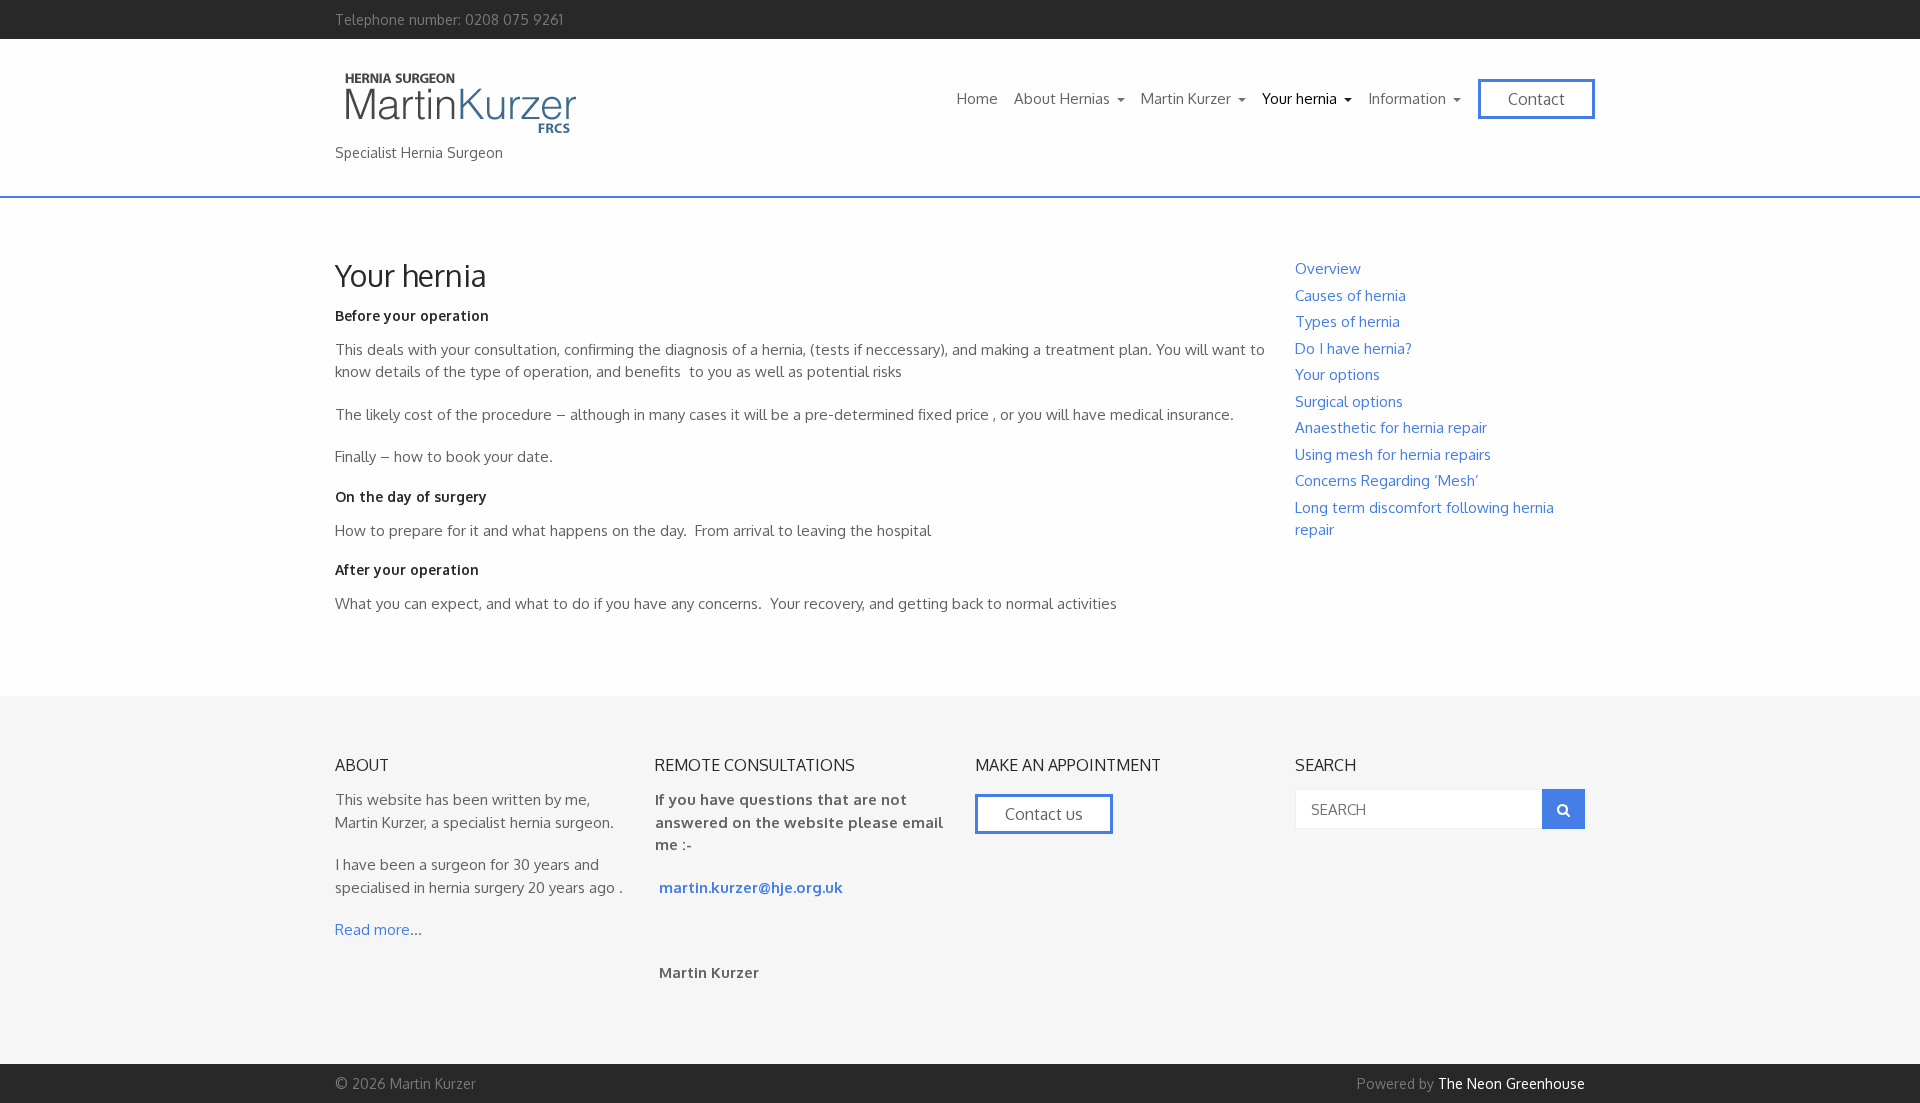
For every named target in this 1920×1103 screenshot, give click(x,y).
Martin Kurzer (1186, 98)
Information (1407, 98)
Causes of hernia (1350, 295)
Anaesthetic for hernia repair (1391, 427)
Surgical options (1349, 401)
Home (977, 98)
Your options (1337, 374)
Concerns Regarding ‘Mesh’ (1387, 480)
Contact (1536, 99)
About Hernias (1062, 98)
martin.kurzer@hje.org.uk (751, 887)
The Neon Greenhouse (1511, 1083)
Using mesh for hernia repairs (1393, 454)
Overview (1328, 268)
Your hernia (1299, 98)
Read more (372, 929)
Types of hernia (1347, 321)
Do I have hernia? (1353, 348)
